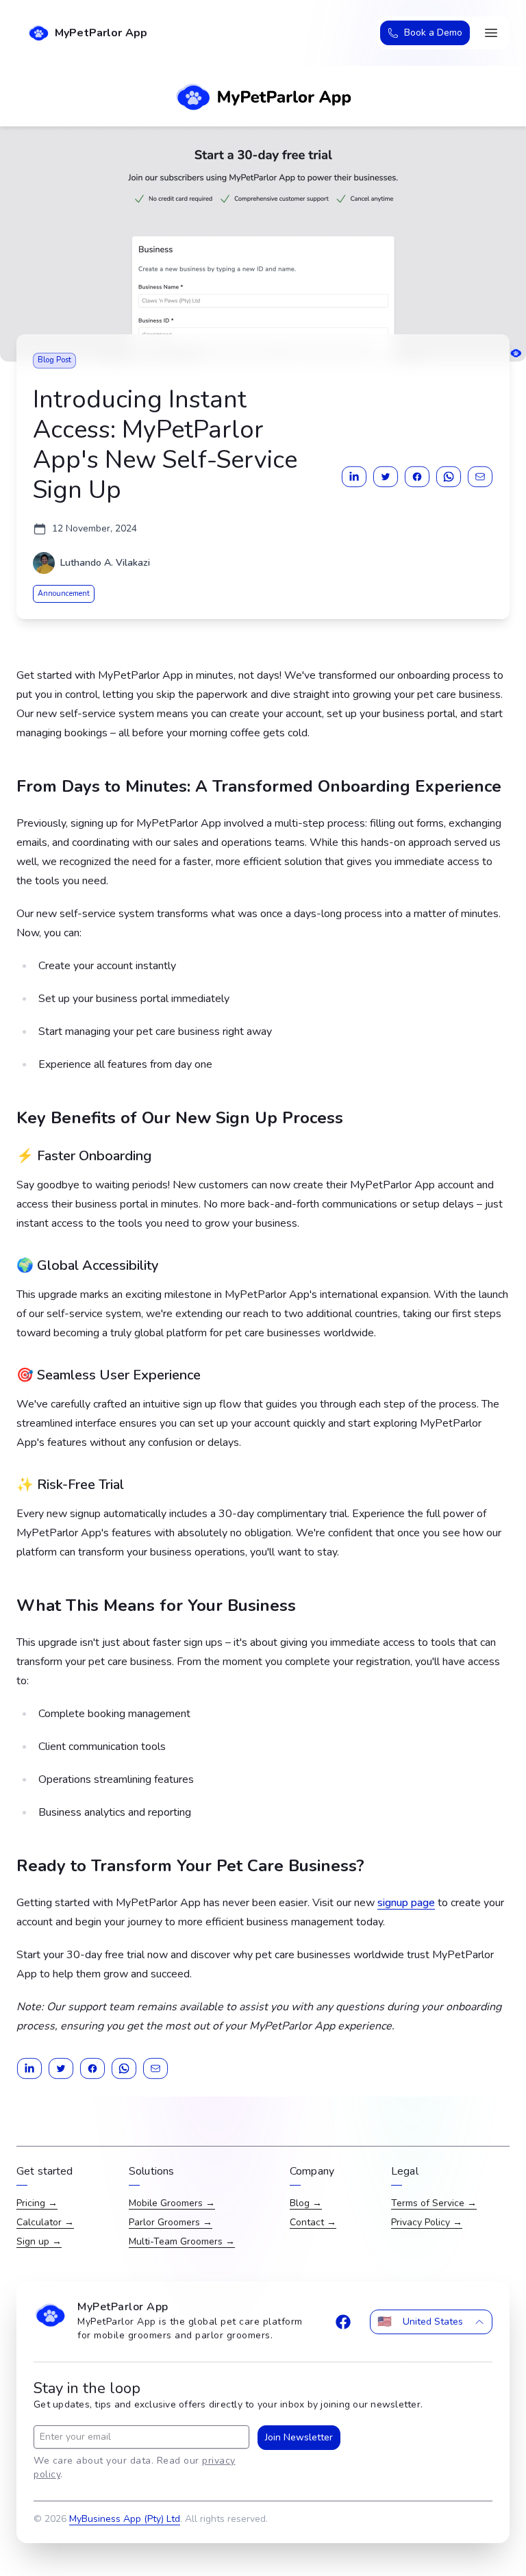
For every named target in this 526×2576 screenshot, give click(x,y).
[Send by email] (480, 477)
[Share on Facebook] (417, 477)
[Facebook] (343, 2322)
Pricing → (37, 2203)
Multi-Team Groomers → (182, 2241)
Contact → (313, 2222)
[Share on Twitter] (386, 477)
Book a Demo (433, 33)
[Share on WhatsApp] (449, 477)
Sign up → (39, 2241)
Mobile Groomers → (172, 2203)
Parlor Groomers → (171, 2222)
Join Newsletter (299, 2437)
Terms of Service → (434, 2203)
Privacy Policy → (427, 2222)
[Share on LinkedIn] (354, 477)
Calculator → (45, 2222)
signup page (406, 1903)
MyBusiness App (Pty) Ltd (125, 2519)
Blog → (306, 2203)
